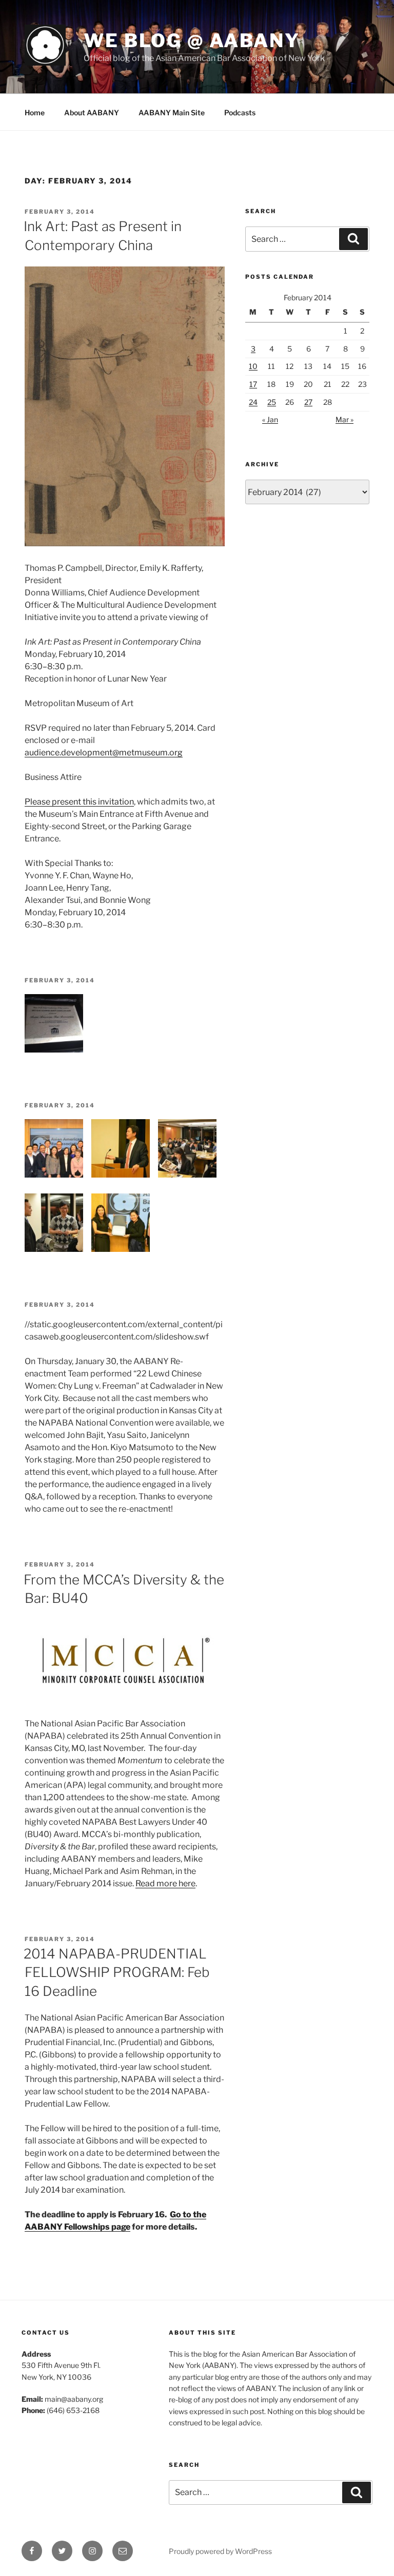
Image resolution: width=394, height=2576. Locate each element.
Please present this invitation (79, 802)
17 (253, 384)
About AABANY (92, 112)
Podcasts (240, 112)
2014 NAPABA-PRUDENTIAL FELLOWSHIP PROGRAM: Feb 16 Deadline (117, 1972)
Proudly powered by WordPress (220, 2551)
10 (253, 366)
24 (253, 402)
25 (272, 402)
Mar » (344, 419)
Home (35, 112)
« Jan (270, 419)
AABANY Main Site (172, 112)
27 (308, 402)
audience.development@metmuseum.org (104, 753)
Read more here (165, 1883)
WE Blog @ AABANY (192, 40)
